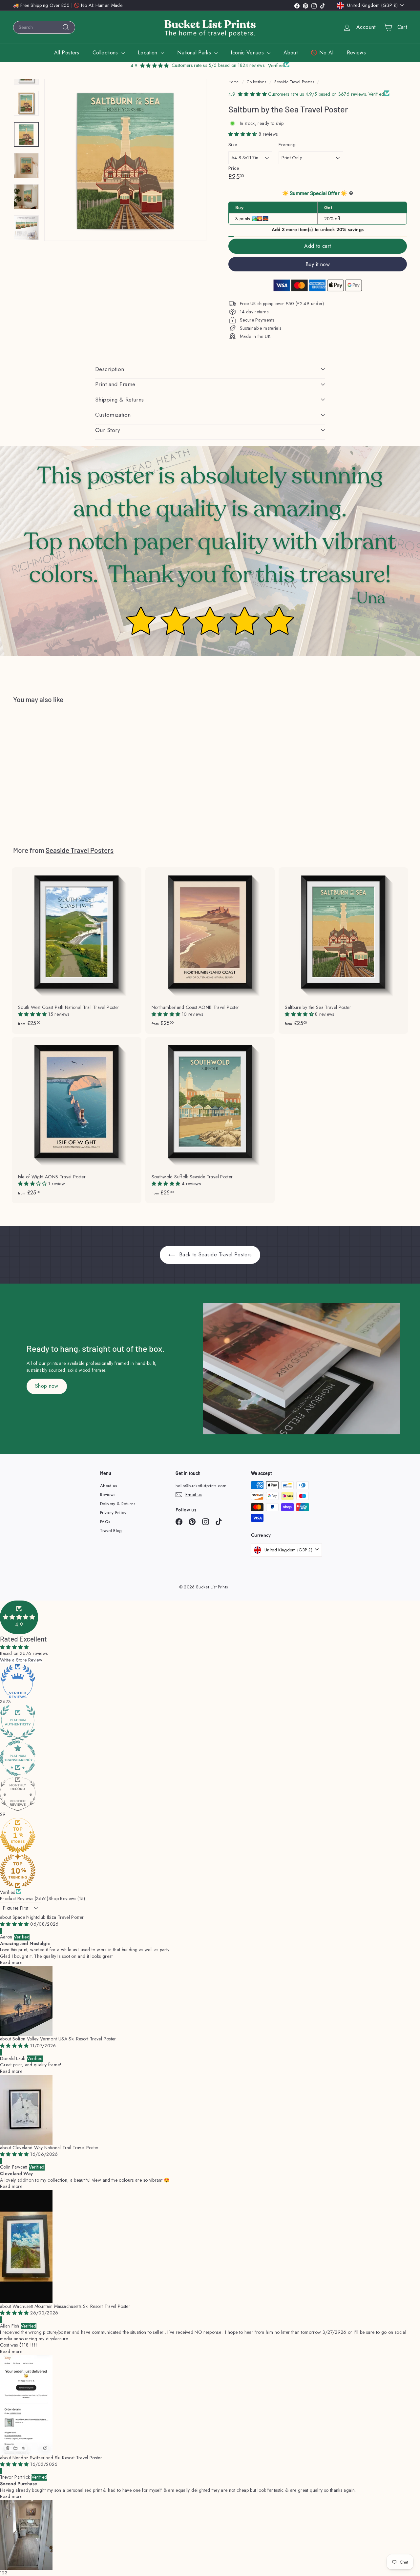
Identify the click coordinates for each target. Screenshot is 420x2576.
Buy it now (318, 264)
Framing (287, 145)
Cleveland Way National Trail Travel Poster (56, 2148)
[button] (243, 134)
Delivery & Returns (118, 1504)
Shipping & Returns (120, 400)
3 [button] (6, 2573)
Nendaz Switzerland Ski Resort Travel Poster (57, 2458)
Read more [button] (11, 1962)
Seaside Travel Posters (294, 82)
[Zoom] (125, 160)
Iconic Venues (248, 53)
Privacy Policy (113, 1513)
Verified (8, 1892)
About (291, 53)
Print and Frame (115, 384)
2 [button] (3, 2573)
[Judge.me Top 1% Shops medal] (210, 1836)
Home (233, 82)
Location (148, 53)
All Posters (67, 53)
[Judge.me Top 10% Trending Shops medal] (210, 1871)
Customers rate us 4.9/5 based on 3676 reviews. (318, 94)
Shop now (47, 1386)
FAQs (105, 1522)
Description (110, 369)
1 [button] (1, 2573)
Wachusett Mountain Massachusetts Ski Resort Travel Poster (71, 2306)
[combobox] (44, 27)
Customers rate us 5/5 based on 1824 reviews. (219, 65)
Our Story (108, 430)
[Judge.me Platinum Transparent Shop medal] (210, 1758)
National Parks (195, 53)
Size (233, 145)
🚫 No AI (322, 53)
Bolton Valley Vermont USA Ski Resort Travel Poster (64, 2039)
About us (109, 1486)
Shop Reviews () (67, 1898)
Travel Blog (111, 1531)
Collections (106, 53)
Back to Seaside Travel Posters (215, 1255)
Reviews (356, 53)
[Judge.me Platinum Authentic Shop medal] (210, 1723)
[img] (15, 1924)
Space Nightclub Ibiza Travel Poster (48, 1917)
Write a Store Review (21, 1660)
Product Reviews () (24, 1898)
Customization (113, 415)
